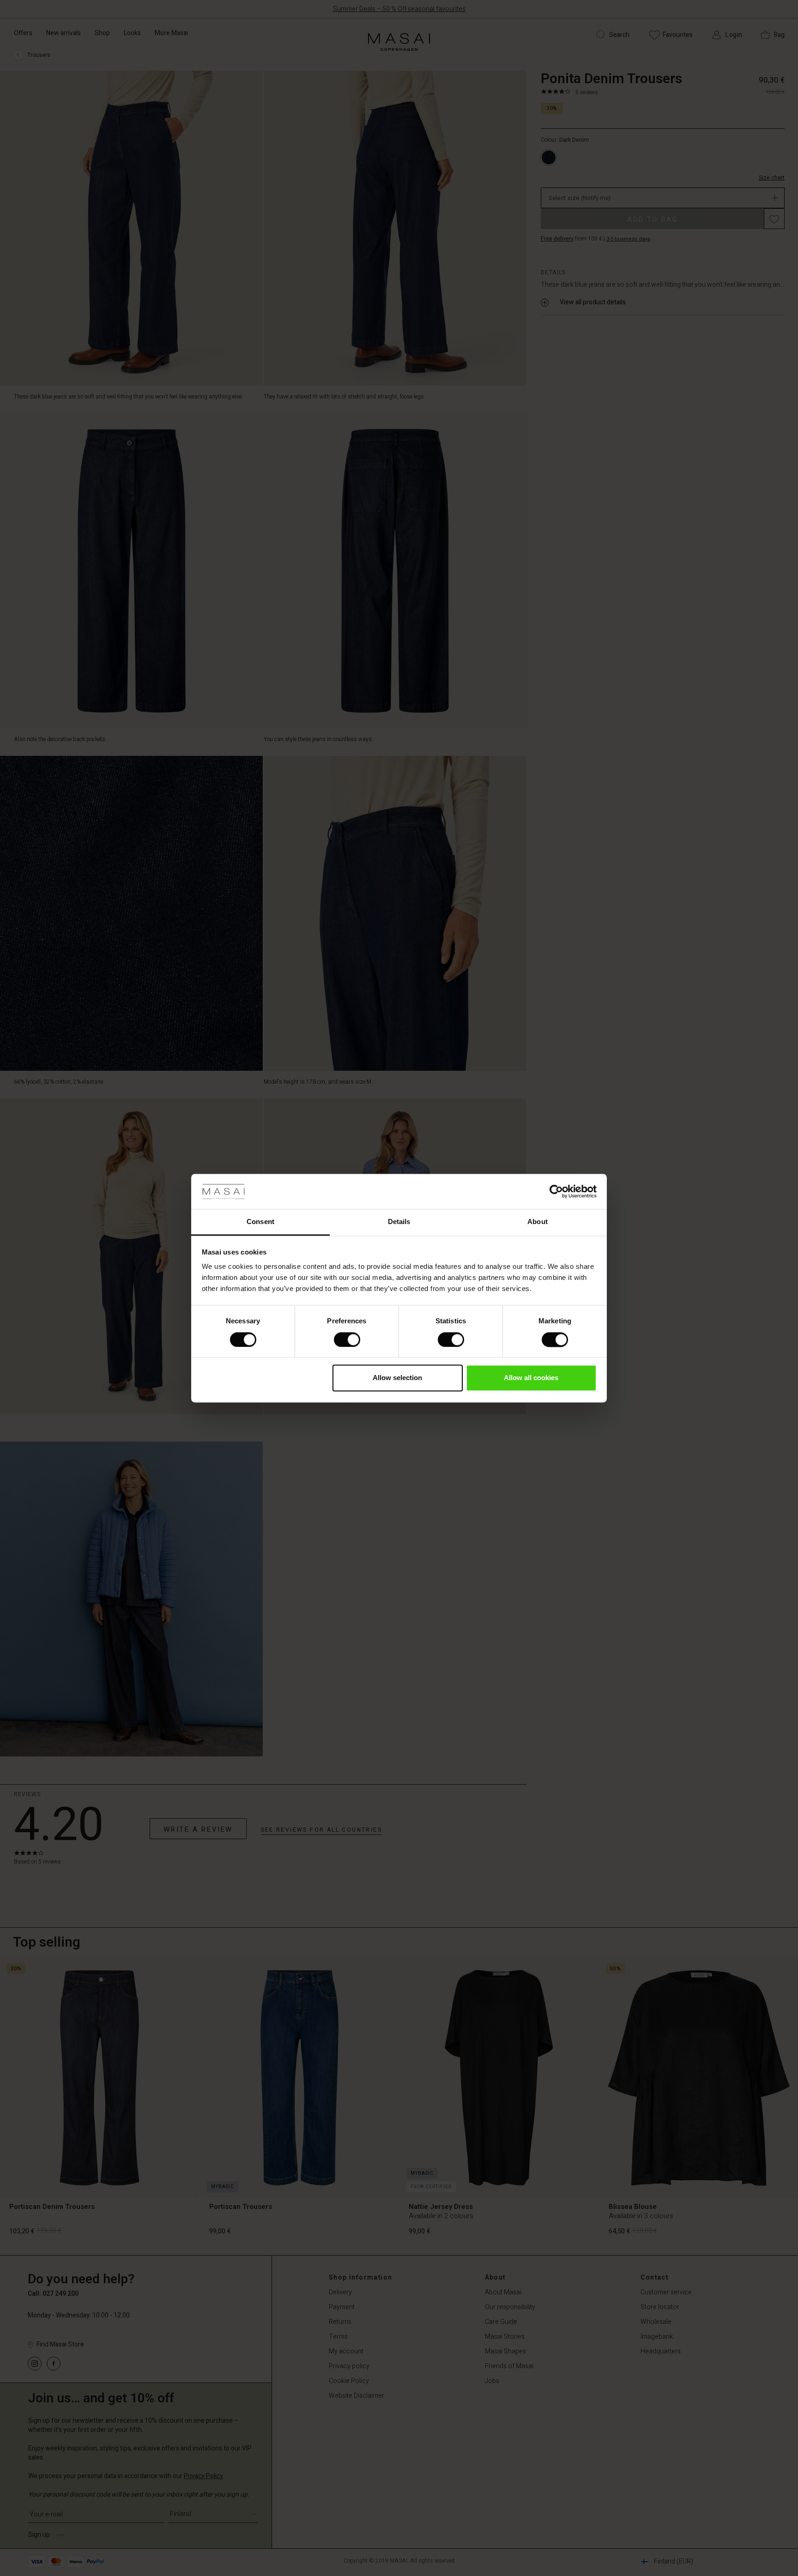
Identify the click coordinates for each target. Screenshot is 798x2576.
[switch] (347, 1339)
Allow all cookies (531, 1378)
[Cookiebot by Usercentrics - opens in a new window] (556, 1191)
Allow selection (397, 1378)
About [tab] (538, 1222)
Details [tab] (399, 1222)
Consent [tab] (260, 1222)
